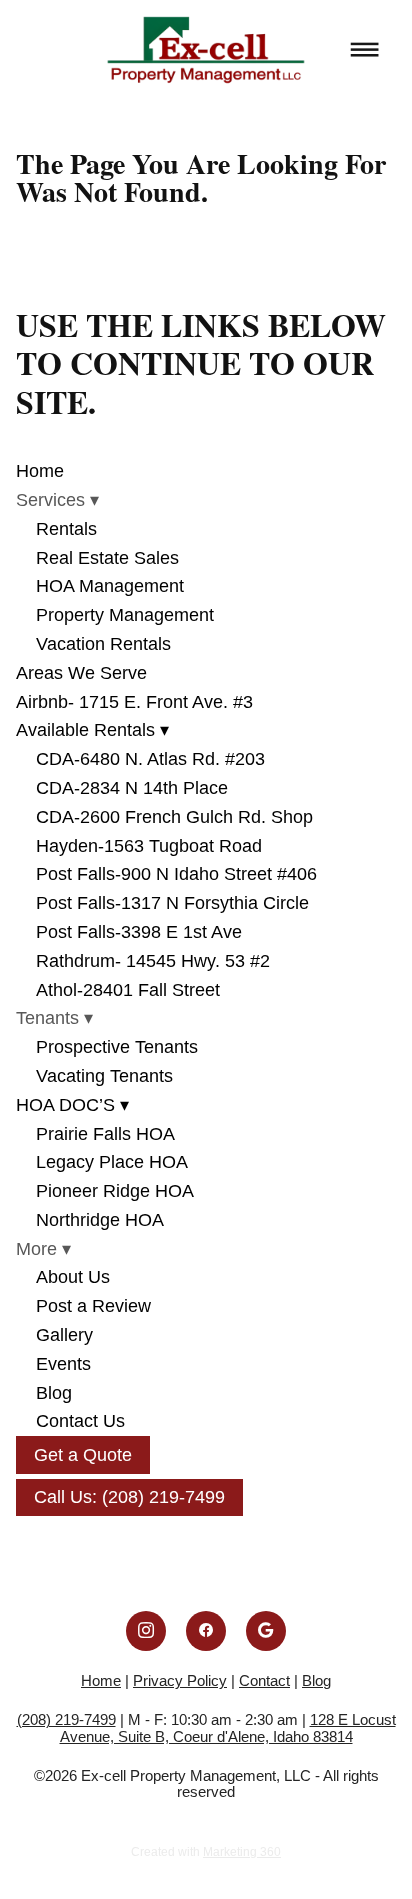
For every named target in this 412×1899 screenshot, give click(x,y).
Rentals (66, 529)
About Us (73, 1277)
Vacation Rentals (103, 644)
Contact (264, 1680)
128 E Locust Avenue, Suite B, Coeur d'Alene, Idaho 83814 (228, 1728)
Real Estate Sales (107, 558)
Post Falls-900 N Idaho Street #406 (176, 874)
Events (63, 1364)
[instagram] (146, 1631)
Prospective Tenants (117, 1047)
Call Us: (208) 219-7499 (129, 1497)
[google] (266, 1631)
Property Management (125, 615)
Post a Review (93, 1306)
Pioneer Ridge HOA (115, 1191)
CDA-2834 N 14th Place (132, 788)
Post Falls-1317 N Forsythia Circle (172, 903)
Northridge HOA (100, 1220)
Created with (206, 1852)
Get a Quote (83, 1455)
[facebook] (206, 1631)
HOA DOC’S (72, 1105)
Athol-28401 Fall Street (128, 990)
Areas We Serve (81, 673)
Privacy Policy (180, 1680)
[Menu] (365, 50)
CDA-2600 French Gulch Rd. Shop (174, 817)
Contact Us (80, 1421)
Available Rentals (92, 730)
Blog (54, 1393)
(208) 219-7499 (66, 1719)
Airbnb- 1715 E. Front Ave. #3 (134, 702)
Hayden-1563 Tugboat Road (149, 846)
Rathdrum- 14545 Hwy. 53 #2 (153, 961)
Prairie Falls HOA (105, 1134)
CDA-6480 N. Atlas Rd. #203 (150, 759)
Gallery (64, 1335)
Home (40, 471)
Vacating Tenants (104, 1076)
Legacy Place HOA (112, 1162)
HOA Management (110, 586)
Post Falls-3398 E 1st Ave (139, 932)
